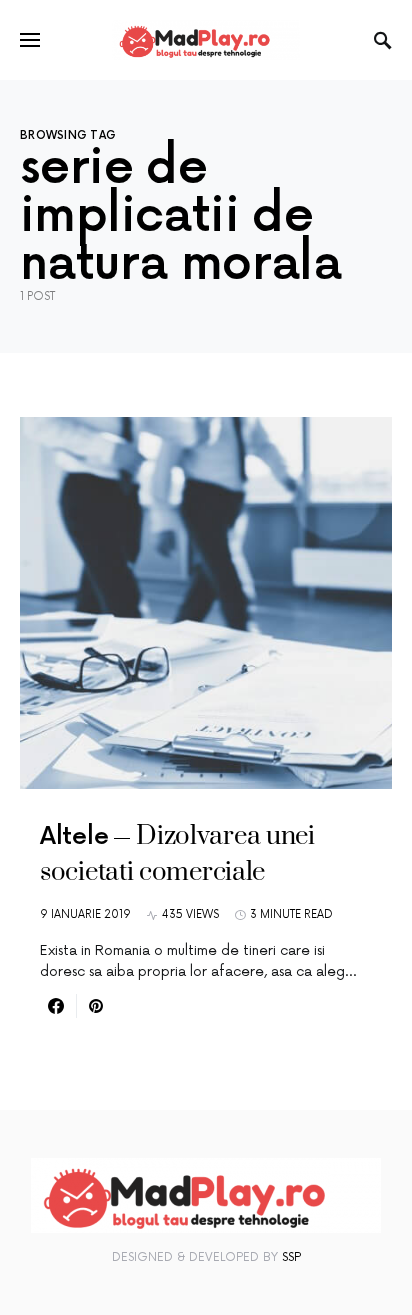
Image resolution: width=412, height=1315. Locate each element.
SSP (291, 1257)
